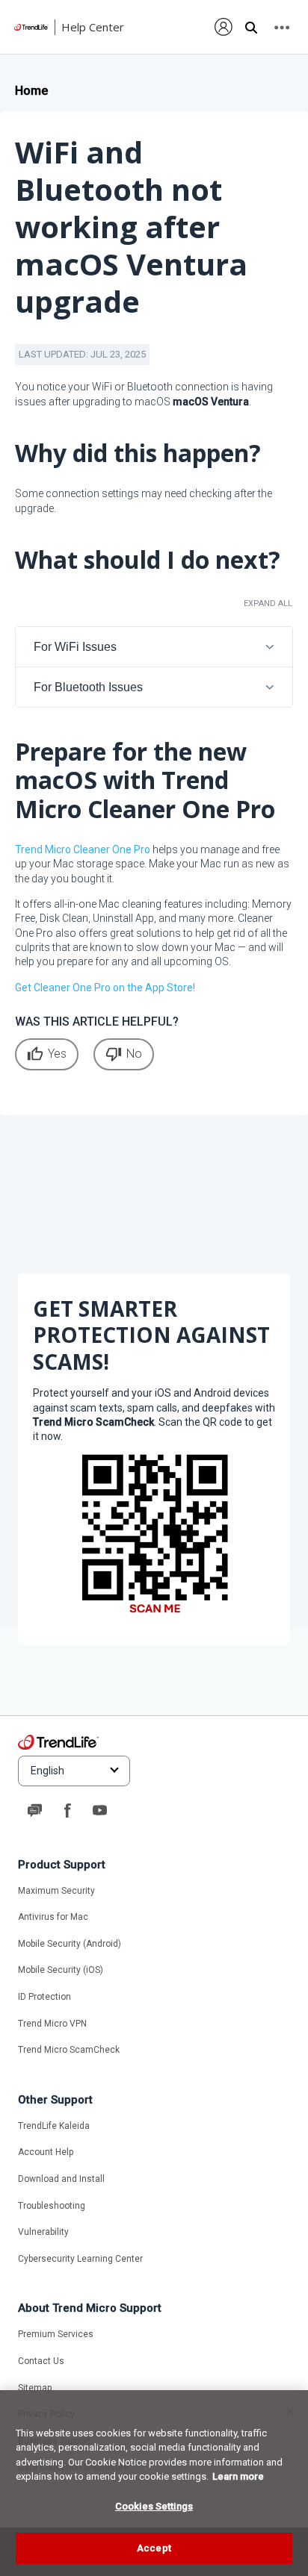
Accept (154, 2548)
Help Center (93, 27)
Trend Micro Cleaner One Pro (83, 849)
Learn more (238, 2476)
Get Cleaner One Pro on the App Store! (105, 988)
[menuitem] (224, 27)
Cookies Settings (154, 2506)
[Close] (290, 2411)
